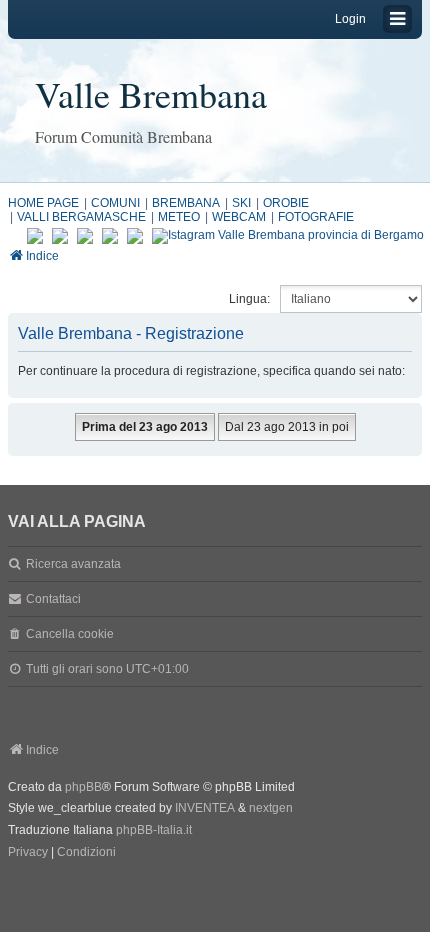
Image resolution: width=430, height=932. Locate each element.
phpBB (83, 787)
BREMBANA (186, 203)
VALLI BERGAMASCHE (81, 217)
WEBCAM (239, 217)
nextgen (271, 808)
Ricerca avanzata (73, 564)
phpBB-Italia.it (154, 830)
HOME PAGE (43, 203)
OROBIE (286, 203)
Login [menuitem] (350, 19)
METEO (179, 217)
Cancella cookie (70, 634)
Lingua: (249, 299)
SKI (241, 203)
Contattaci (53, 599)
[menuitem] (28, 853)
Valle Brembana (151, 94)
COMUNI (115, 203)
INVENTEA (205, 808)
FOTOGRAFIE (316, 217)
